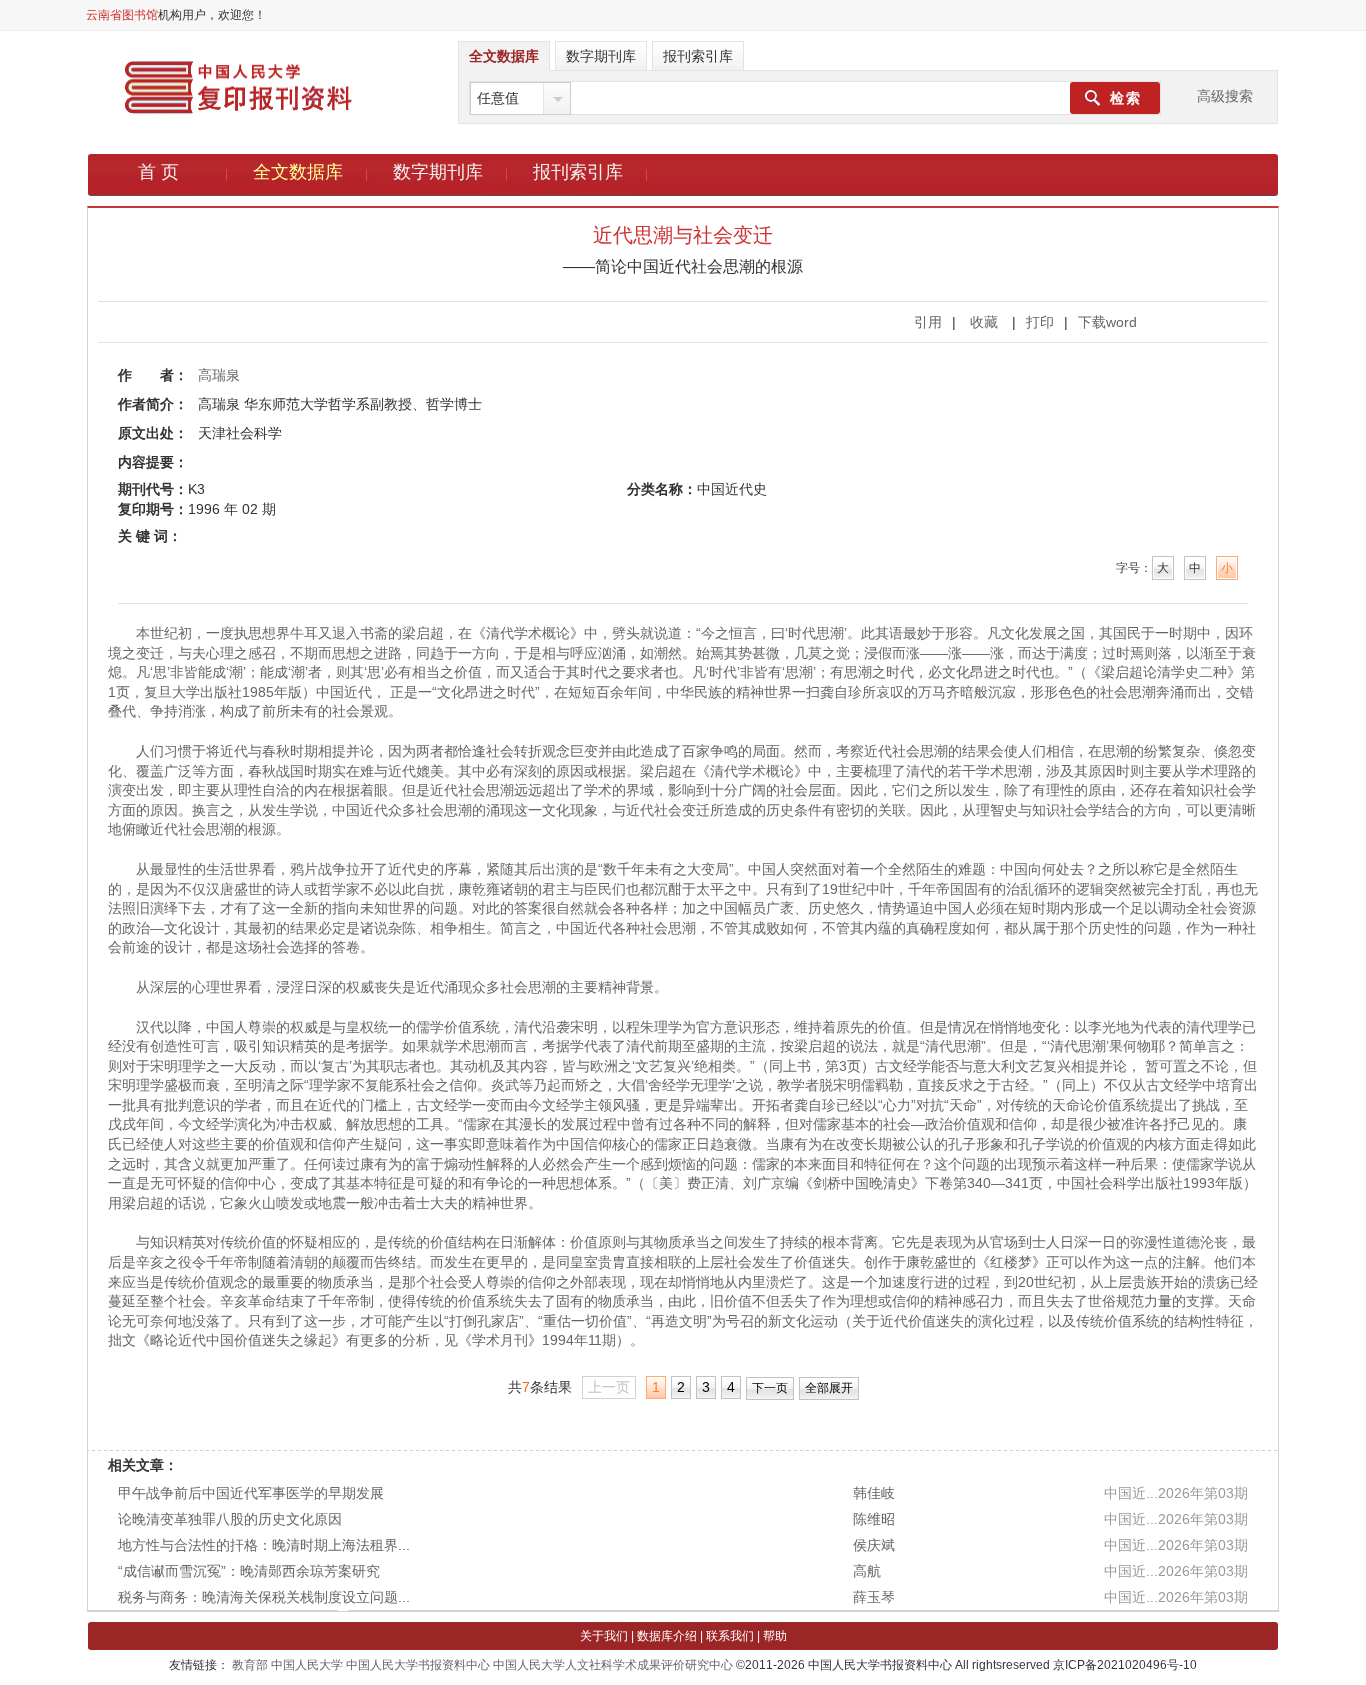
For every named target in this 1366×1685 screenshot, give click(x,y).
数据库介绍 (667, 1636)
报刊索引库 (578, 172)
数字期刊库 (438, 172)
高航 (867, 1571)
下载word (1107, 322)
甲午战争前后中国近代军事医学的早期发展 (251, 1493)
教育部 (250, 1665)
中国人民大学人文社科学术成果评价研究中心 (613, 1665)
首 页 (158, 172)
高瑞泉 (219, 375)
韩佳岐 (874, 1493)
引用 (928, 322)
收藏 (984, 322)
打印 (1040, 322)
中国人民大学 (307, 1665)
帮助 (775, 1636)
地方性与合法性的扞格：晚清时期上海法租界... (264, 1545)
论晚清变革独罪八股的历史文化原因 (230, 1519)
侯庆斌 (874, 1545)
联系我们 (730, 1636)
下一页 (770, 1388)
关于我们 (604, 1636)
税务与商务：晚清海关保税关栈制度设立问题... (264, 1597)
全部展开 (829, 1388)
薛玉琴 (874, 1597)
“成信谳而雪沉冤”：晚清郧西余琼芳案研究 (249, 1571)
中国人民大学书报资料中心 (418, 1665)
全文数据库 (298, 172)
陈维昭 (874, 1519)
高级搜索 (1225, 96)
